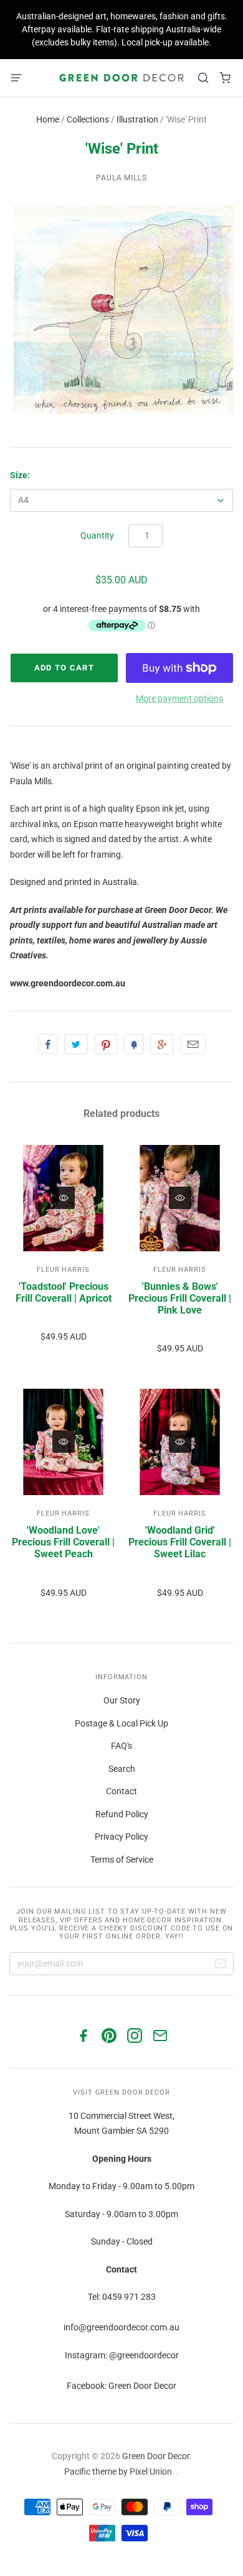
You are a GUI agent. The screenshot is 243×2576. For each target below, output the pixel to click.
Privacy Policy (121, 1837)
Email (193, 1044)
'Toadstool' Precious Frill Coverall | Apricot (64, 1292)
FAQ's (121, 1746)
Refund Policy (122, 1814)
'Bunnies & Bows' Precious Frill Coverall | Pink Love (180, 1298)
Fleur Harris (63, 1270)
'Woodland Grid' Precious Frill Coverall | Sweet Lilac (180, 1542)
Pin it (106, 1044)
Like (48, 1044)
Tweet (76, 1044)
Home (48, 119)
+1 (162, 1044)
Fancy (134, 1044)
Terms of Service (122, 1860)
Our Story (122, 1700)
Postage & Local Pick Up (121, 1723)
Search (122, 1769)
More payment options (179, 698)
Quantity (97, 535)
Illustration (137, 119)
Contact (121, 1791)
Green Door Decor (156, 2456)
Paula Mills (122, 178)
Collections (88, 119)
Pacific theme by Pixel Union (118, 2472)
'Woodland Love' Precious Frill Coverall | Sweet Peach (63, 1542)
